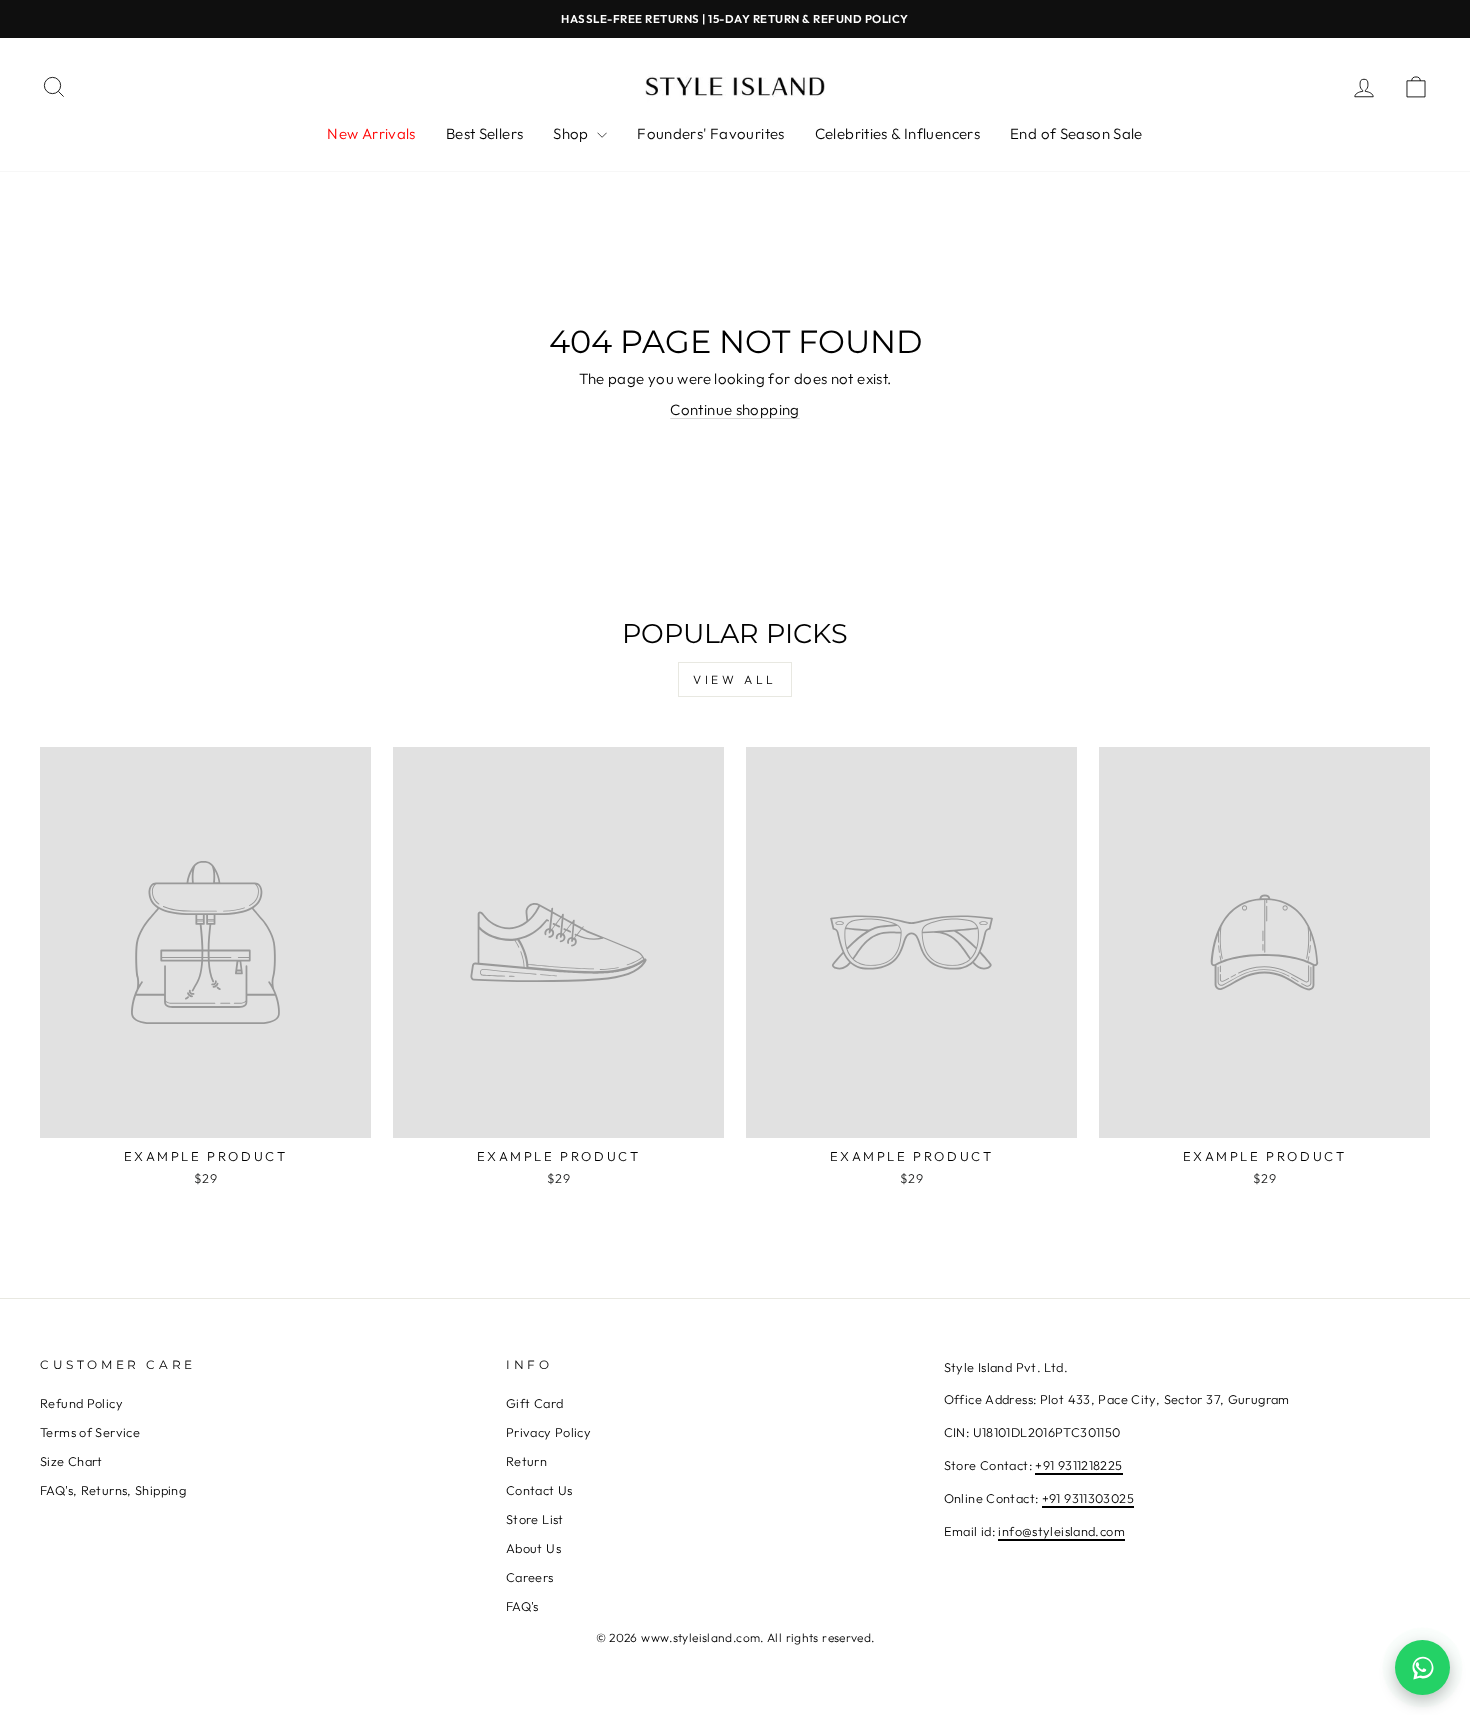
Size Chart (71, 1461)
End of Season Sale (1076, 133)
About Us (533, 1548)
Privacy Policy (548, 1432)
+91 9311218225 (1078, 1465)
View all (735, 679)
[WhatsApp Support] (1422, 1667)
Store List (535, 1519)
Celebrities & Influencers (897, 133)
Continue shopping (734, 409)
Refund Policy (81, 1403)
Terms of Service (90, 1432)
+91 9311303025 (1088, 1498)
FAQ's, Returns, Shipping (113, 1490)
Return (526, 1461)
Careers (530, 1577)
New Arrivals (371, 133)
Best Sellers (485, 133)
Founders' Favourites (711, 133)
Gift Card (534, 1403)
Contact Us (539, 1490)
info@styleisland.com (1061, 1531)
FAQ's (522, 1606)
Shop (572, 133)
